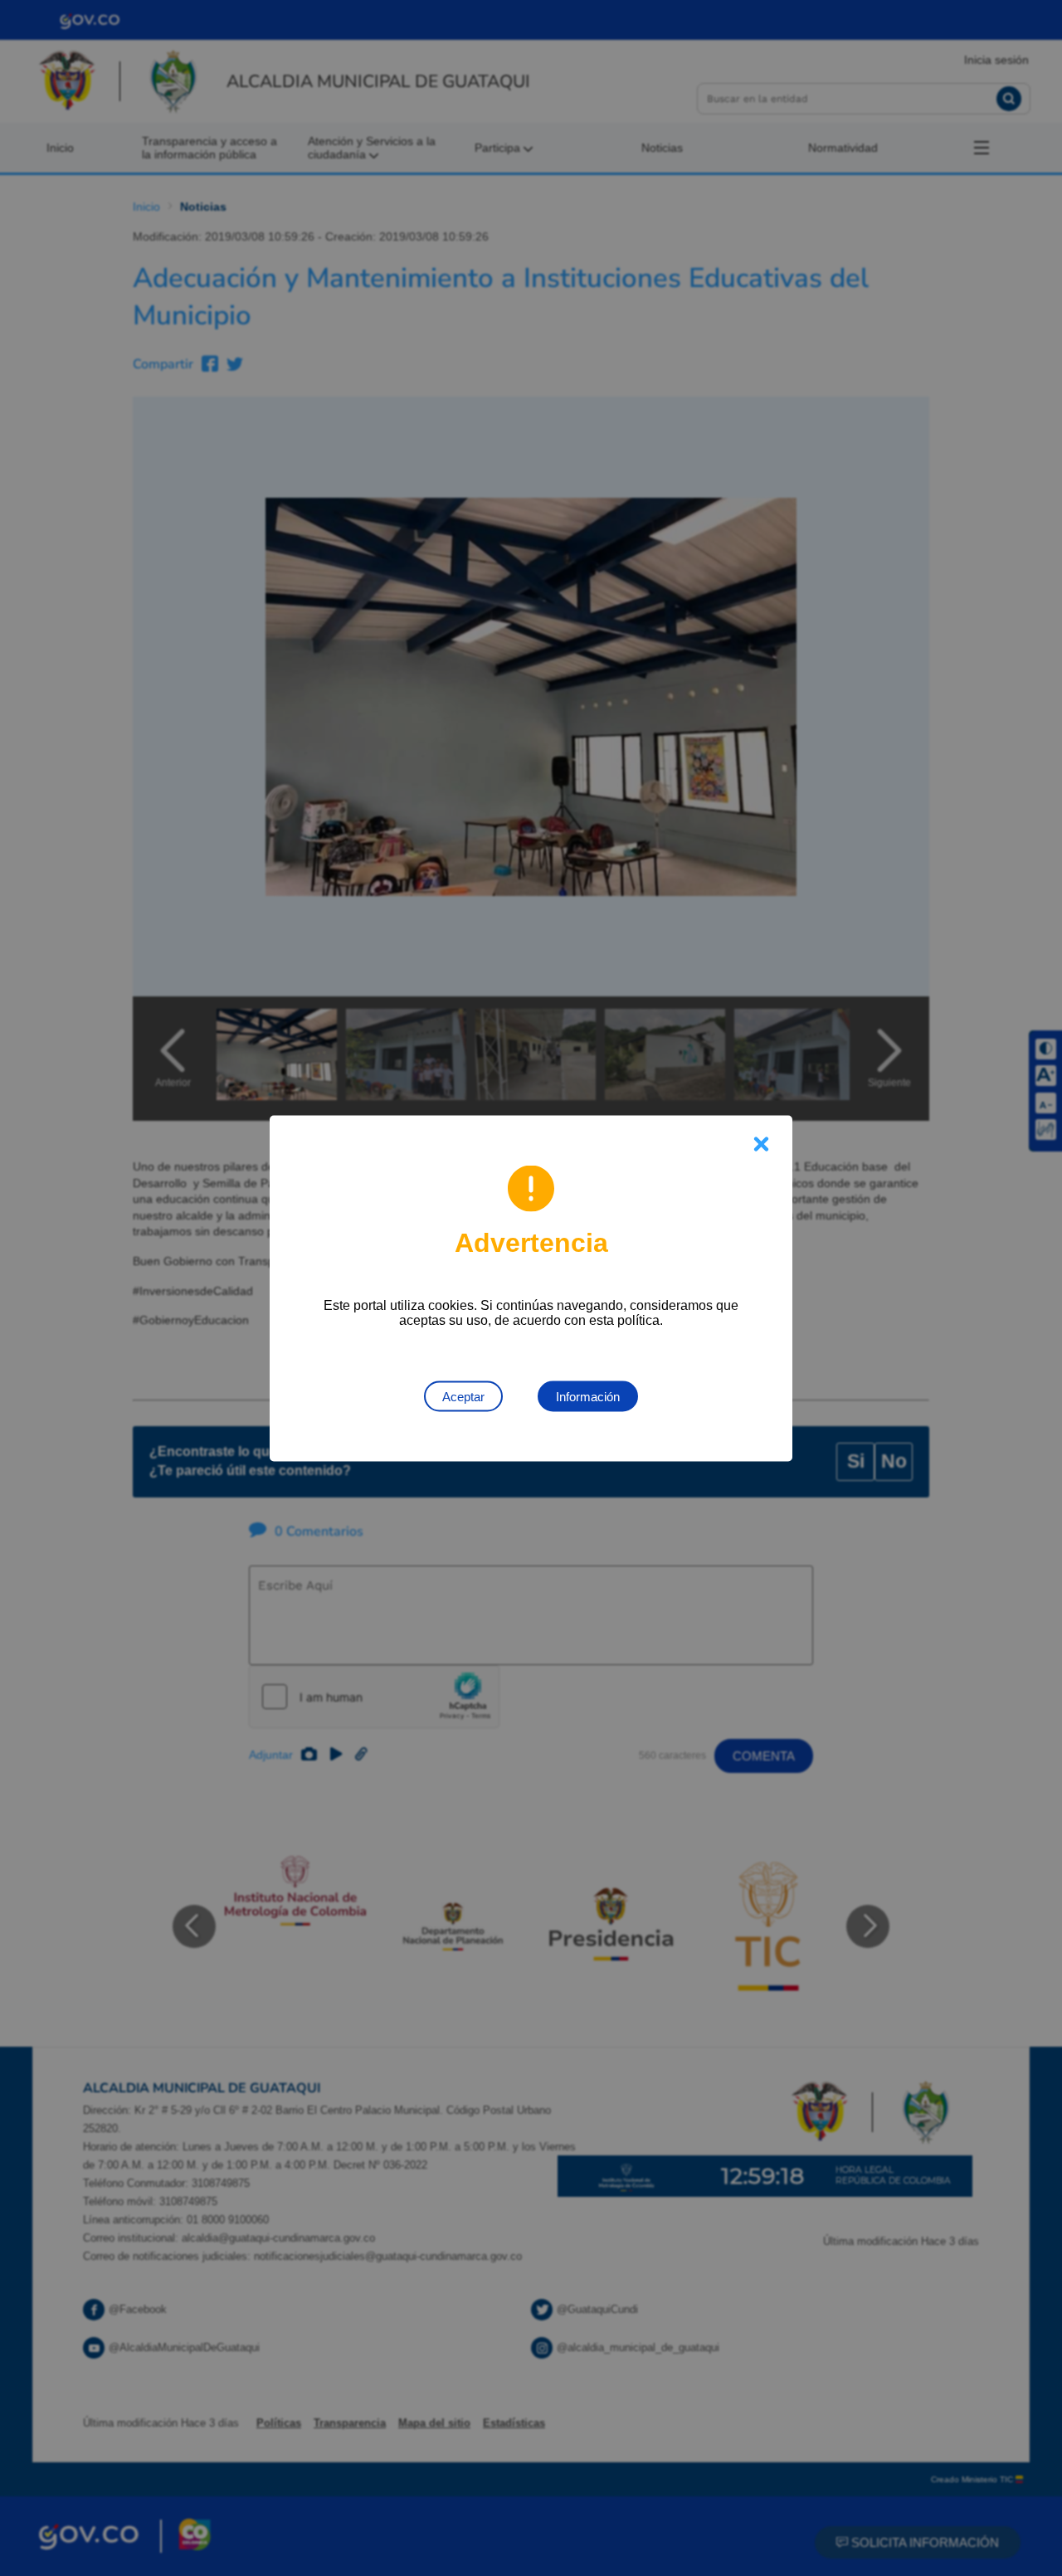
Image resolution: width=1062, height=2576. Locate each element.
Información (588, 1396)
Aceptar (463, 1396)
